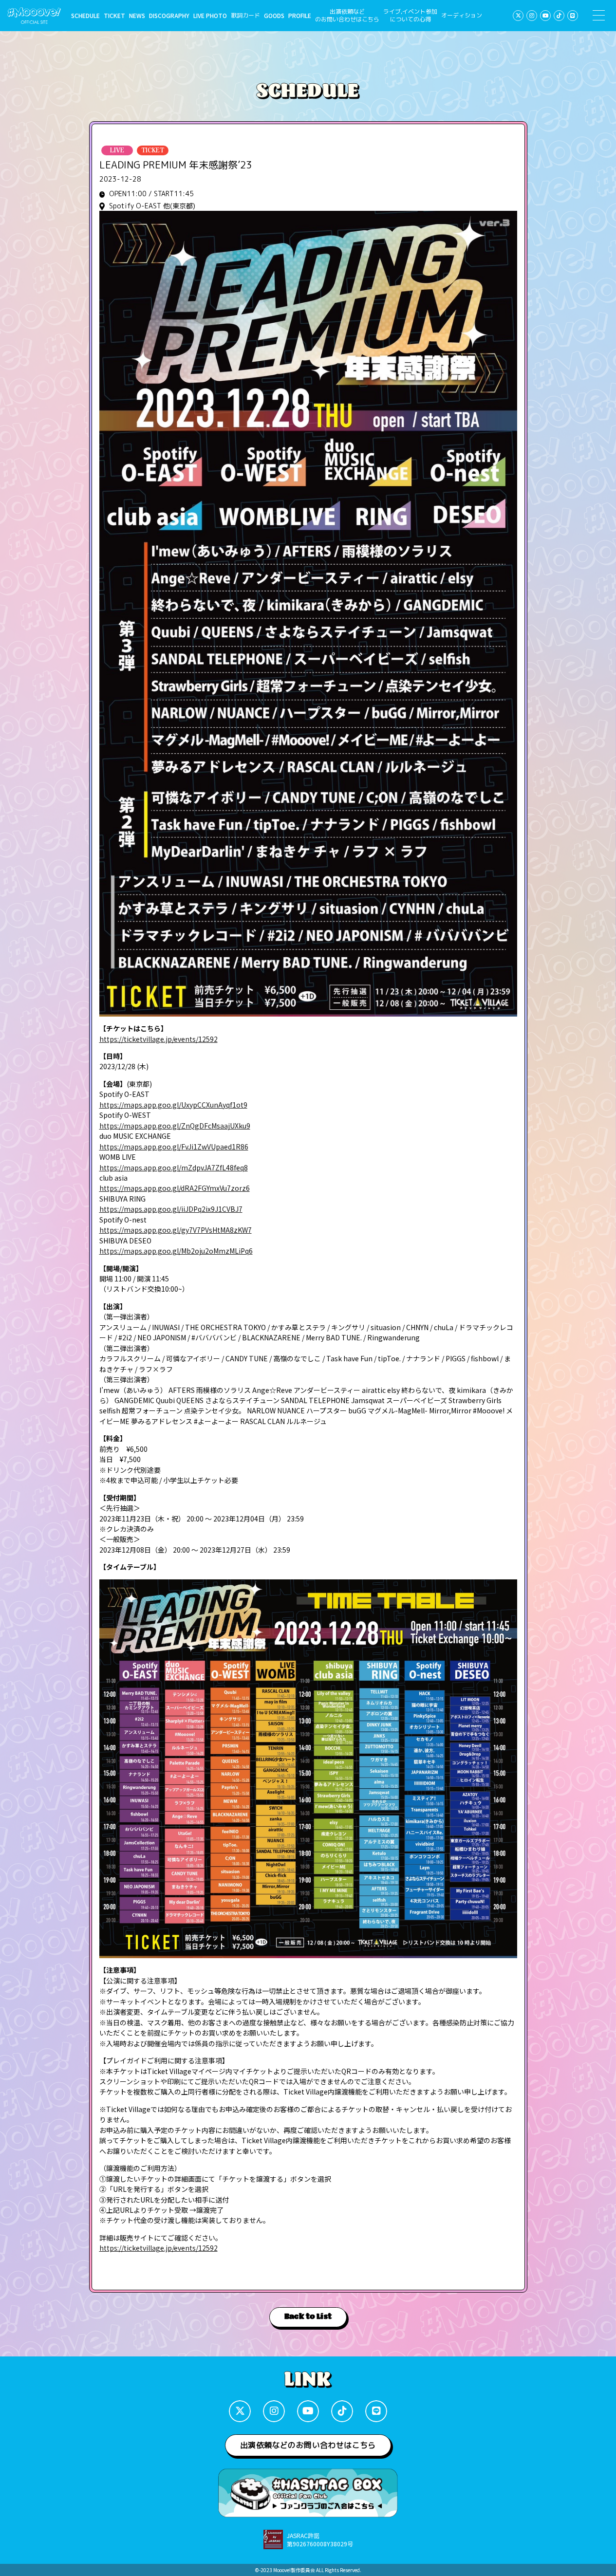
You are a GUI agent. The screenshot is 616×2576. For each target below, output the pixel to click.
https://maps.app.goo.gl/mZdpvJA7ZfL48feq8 (174, 1168)
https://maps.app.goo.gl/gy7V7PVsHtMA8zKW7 (176, 1230)
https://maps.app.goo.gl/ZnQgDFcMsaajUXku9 (175, 1126)
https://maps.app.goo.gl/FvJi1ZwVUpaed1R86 (174, 1147)
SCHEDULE (85, 16)
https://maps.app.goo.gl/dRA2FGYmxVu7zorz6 (175, 1188)
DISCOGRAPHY (169, 16)
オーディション (462, 16)
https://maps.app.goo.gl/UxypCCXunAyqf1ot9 (173, 1105)
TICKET (114, 16)
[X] (518, 16)
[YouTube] (545, 16)
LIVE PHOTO (210, 16)
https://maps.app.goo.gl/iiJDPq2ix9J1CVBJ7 (171, 1209)
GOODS (274, 16)
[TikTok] (559, 16)
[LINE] (573, 16)
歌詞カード (245, 16)
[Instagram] (532, 16)
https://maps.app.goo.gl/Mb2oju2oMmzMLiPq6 (176, 1251)
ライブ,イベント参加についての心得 (410, 16)
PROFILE (300, 16)
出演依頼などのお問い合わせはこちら (347, 16)
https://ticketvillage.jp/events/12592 (159, 1039)
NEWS (137, 16)
